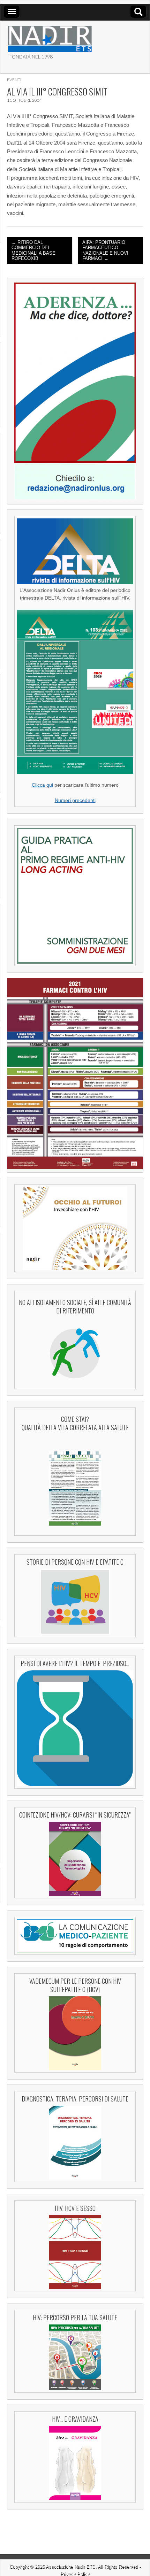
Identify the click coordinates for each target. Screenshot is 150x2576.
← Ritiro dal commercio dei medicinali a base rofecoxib (33, 250)
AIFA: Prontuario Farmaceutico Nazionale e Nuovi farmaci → (105, 250)
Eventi (14, 80)
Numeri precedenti (75, 800)
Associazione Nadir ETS (70, 2567)
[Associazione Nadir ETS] (50, 36)
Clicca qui (42, 785)
